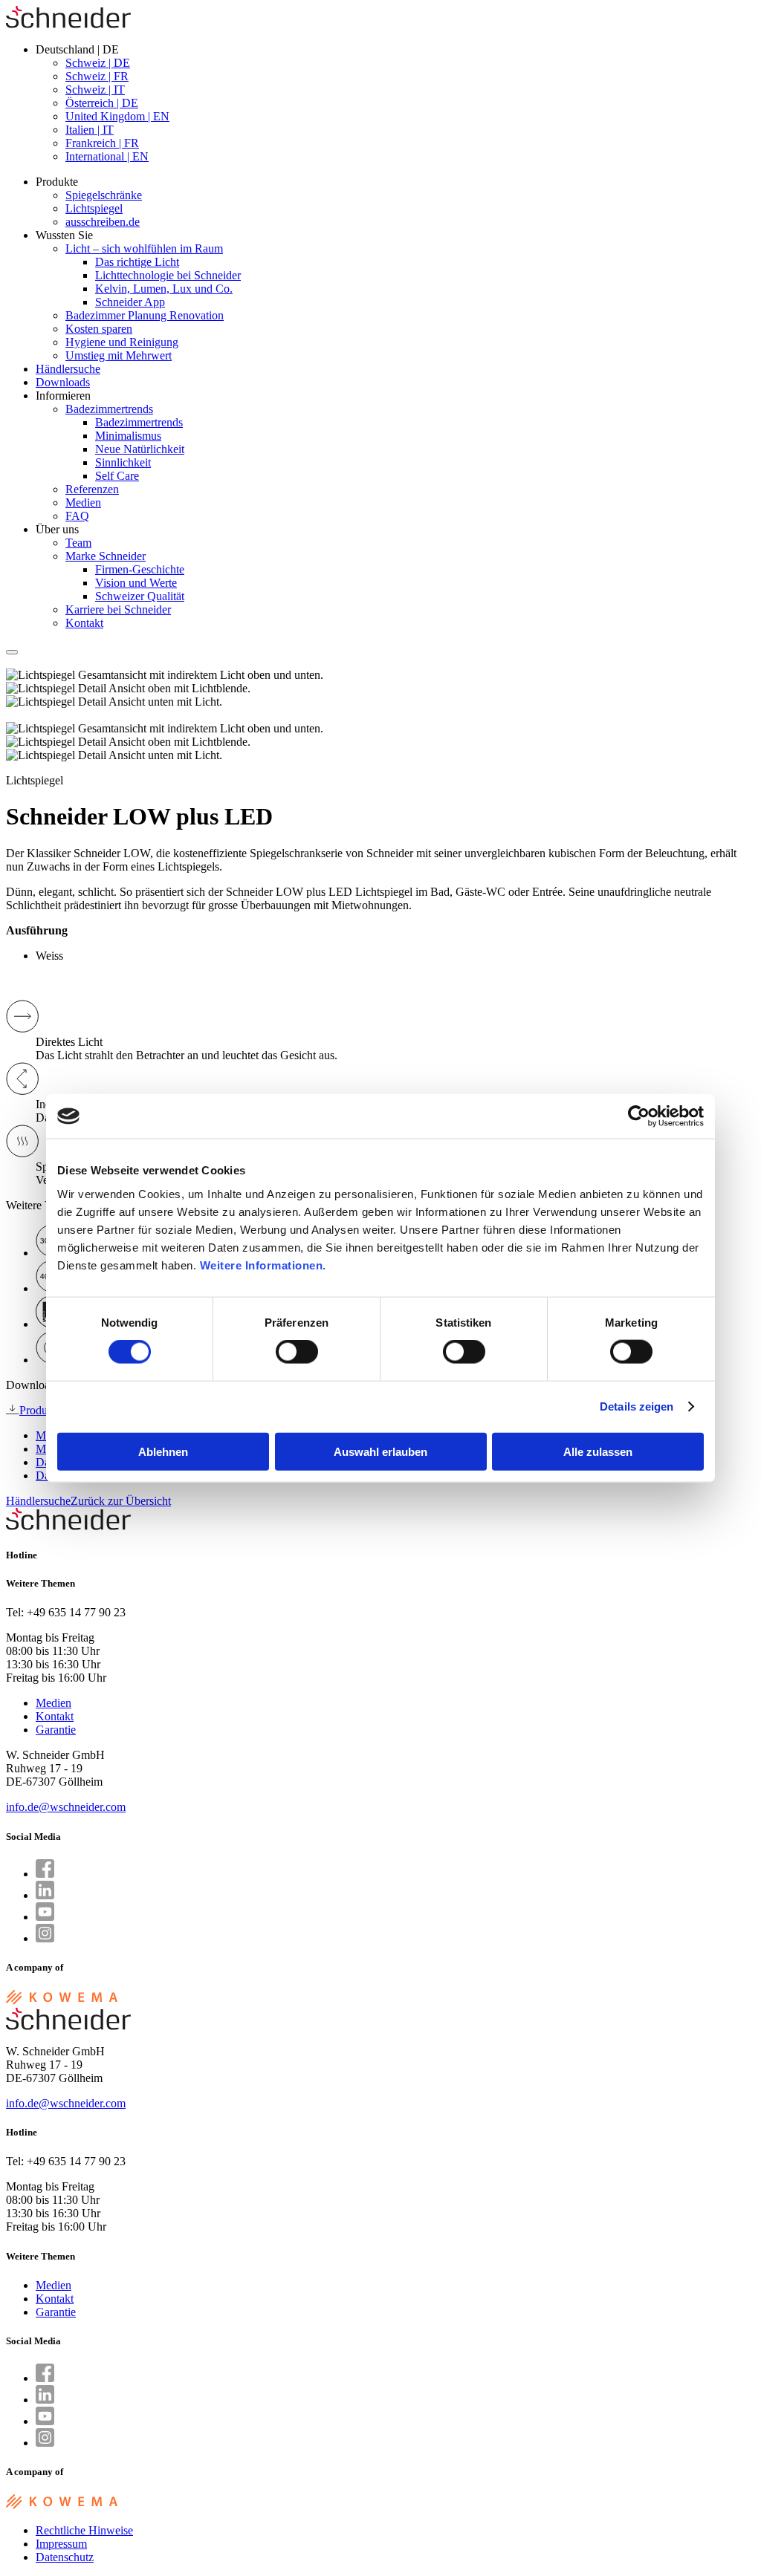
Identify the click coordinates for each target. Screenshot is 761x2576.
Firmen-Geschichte (140, 569)
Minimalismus (128, 436)
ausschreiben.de (103, 222)
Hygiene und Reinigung (122, 342)
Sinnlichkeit (123, 462)
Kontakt (84, 623)
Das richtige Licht (137, 262)
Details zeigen (637, 1406)
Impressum (61, 2544)
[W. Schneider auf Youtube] (45, 1917)
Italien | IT (90, 130)
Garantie (56, 1730)
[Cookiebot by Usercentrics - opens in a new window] (639, 1116)
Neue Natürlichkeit (140, 449)
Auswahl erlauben (380, 1451)
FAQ (77, 516)
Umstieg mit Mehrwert (119, 355)
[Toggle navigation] (12, 652)
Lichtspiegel (94, 208)
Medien (83, 502)
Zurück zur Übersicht (121, 1501)
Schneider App (130, 302)
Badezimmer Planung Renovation (145, 315)
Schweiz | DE (98, 63)
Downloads (63, 382)
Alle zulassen (598, 1451)
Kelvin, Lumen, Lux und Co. (164, 289)
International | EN (107, 156)
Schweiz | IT (95, 90)
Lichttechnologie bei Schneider (168, 275)
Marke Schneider (106, 556)
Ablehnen (163, 1451)
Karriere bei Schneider (118, 609)
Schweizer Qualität (140, 596)
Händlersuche (68, 369)
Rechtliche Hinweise (84, 2530)
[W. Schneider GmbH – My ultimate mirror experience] (68, 24)
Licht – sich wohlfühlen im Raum (144, 248)
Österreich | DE (102, 103)
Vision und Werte (136, 583)
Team (78, 543)
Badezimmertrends (109, 409)
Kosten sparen (99, 329)
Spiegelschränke (104, 195)
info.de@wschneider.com (66, 1807)
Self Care (117, 476)
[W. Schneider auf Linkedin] (45, 1895)
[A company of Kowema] (62, 2001)
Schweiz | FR (97, 76)
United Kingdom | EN (117, 116)
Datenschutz (65, 2557)
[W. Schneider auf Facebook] (45, 1874)
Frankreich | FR (102, 143)
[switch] (297, 1352)
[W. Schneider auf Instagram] (45, 1938)
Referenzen (92, 489)
